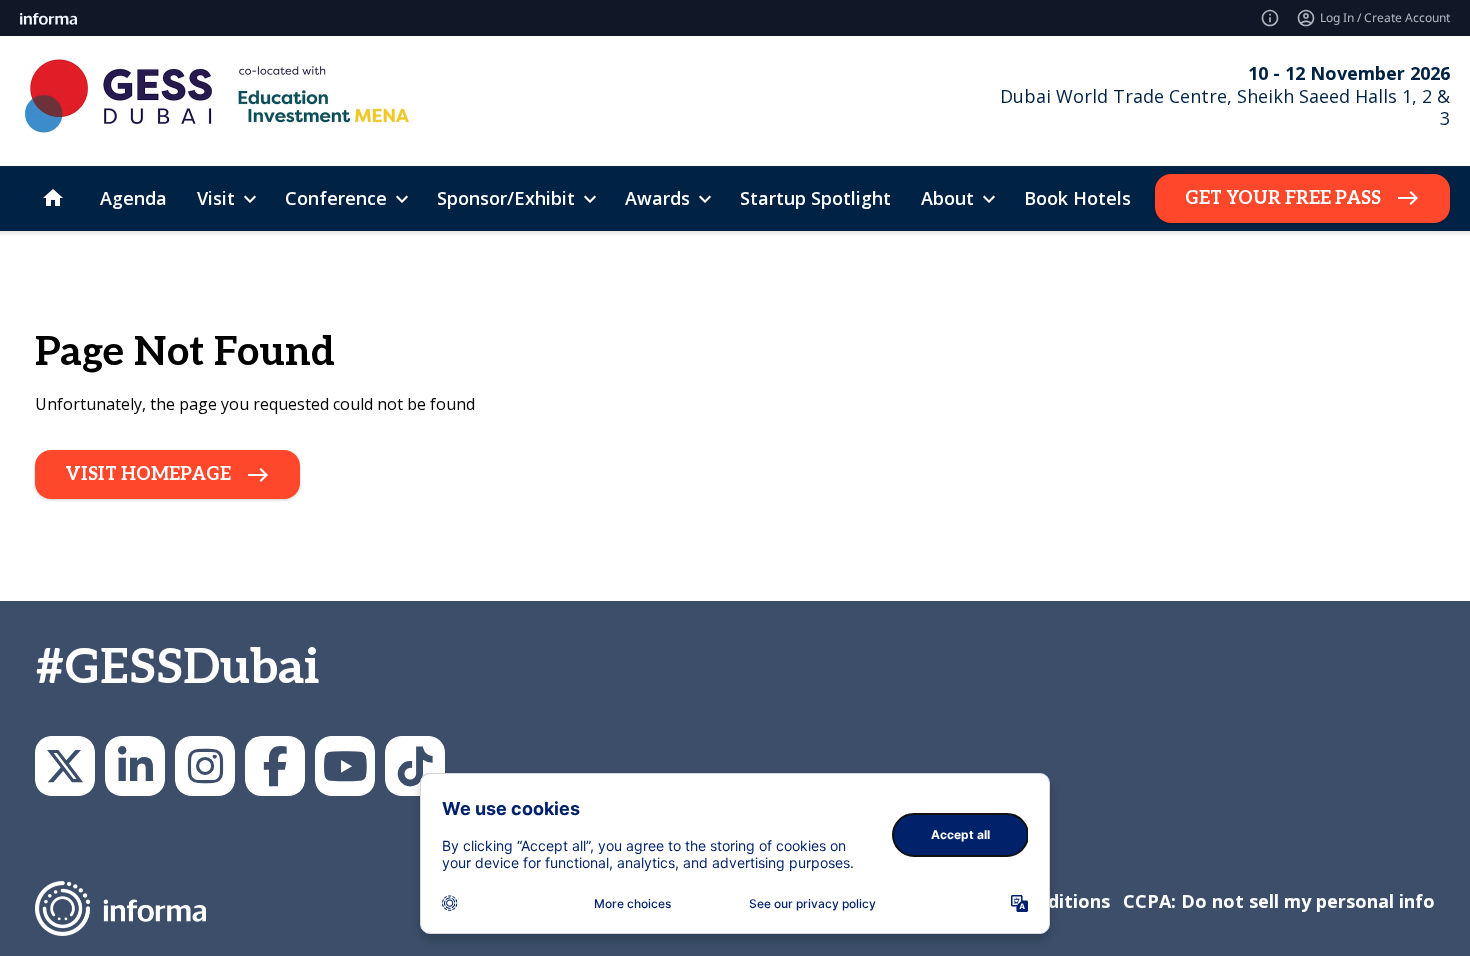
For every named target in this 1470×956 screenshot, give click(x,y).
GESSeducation (65, 766)
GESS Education (135, 766)
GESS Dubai (275, 766)
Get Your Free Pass (1283, 198)
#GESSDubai (177, 668)
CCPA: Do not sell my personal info (1279, 901)
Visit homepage (148, 474)
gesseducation (205, 766)
